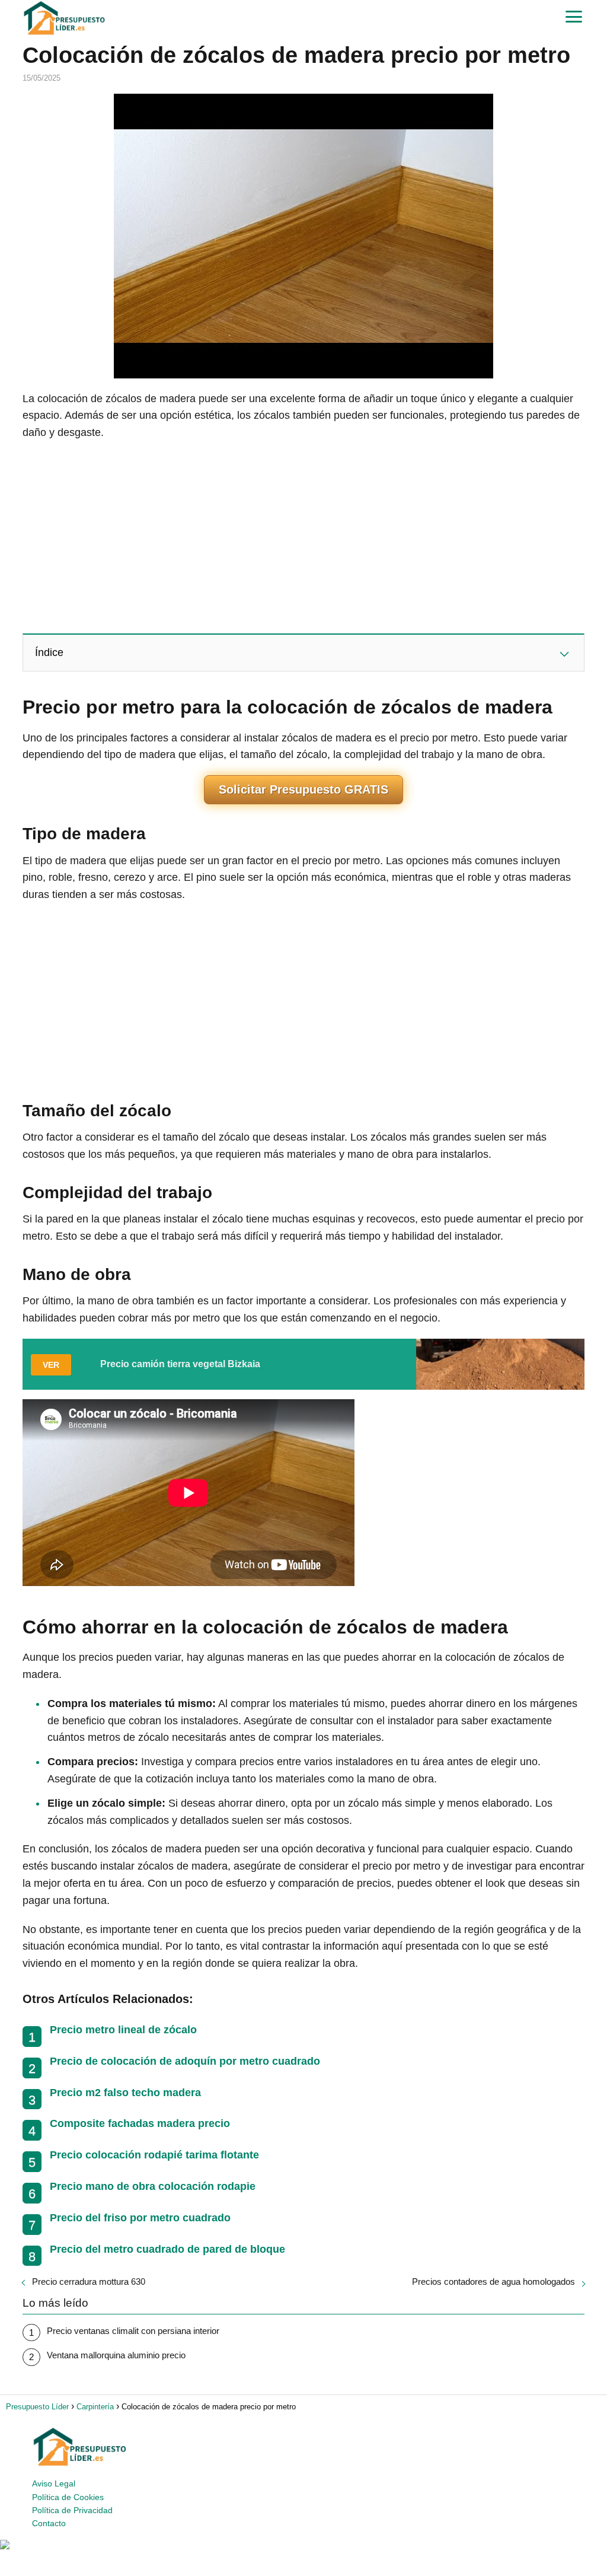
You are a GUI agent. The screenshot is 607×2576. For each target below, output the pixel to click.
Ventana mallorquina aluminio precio (116, 2355)
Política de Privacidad (72, 2510)
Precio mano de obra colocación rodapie (153, 2186)
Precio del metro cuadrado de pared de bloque (167, 2249)
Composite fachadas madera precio (140, 2123)
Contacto (49, 2523)
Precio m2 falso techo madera (125, 2093)
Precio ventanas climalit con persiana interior (133, 2331)
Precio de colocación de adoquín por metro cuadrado (185, 2061)
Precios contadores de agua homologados (493, 2282)
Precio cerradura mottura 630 (89, 2282)
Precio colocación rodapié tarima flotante (154, 2155)
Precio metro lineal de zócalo (123, 2030)
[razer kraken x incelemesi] (303, 2545)
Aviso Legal (54, 2483)
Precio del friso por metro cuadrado (140, 2218)
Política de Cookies (68, 2497)
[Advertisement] (303, 536)
